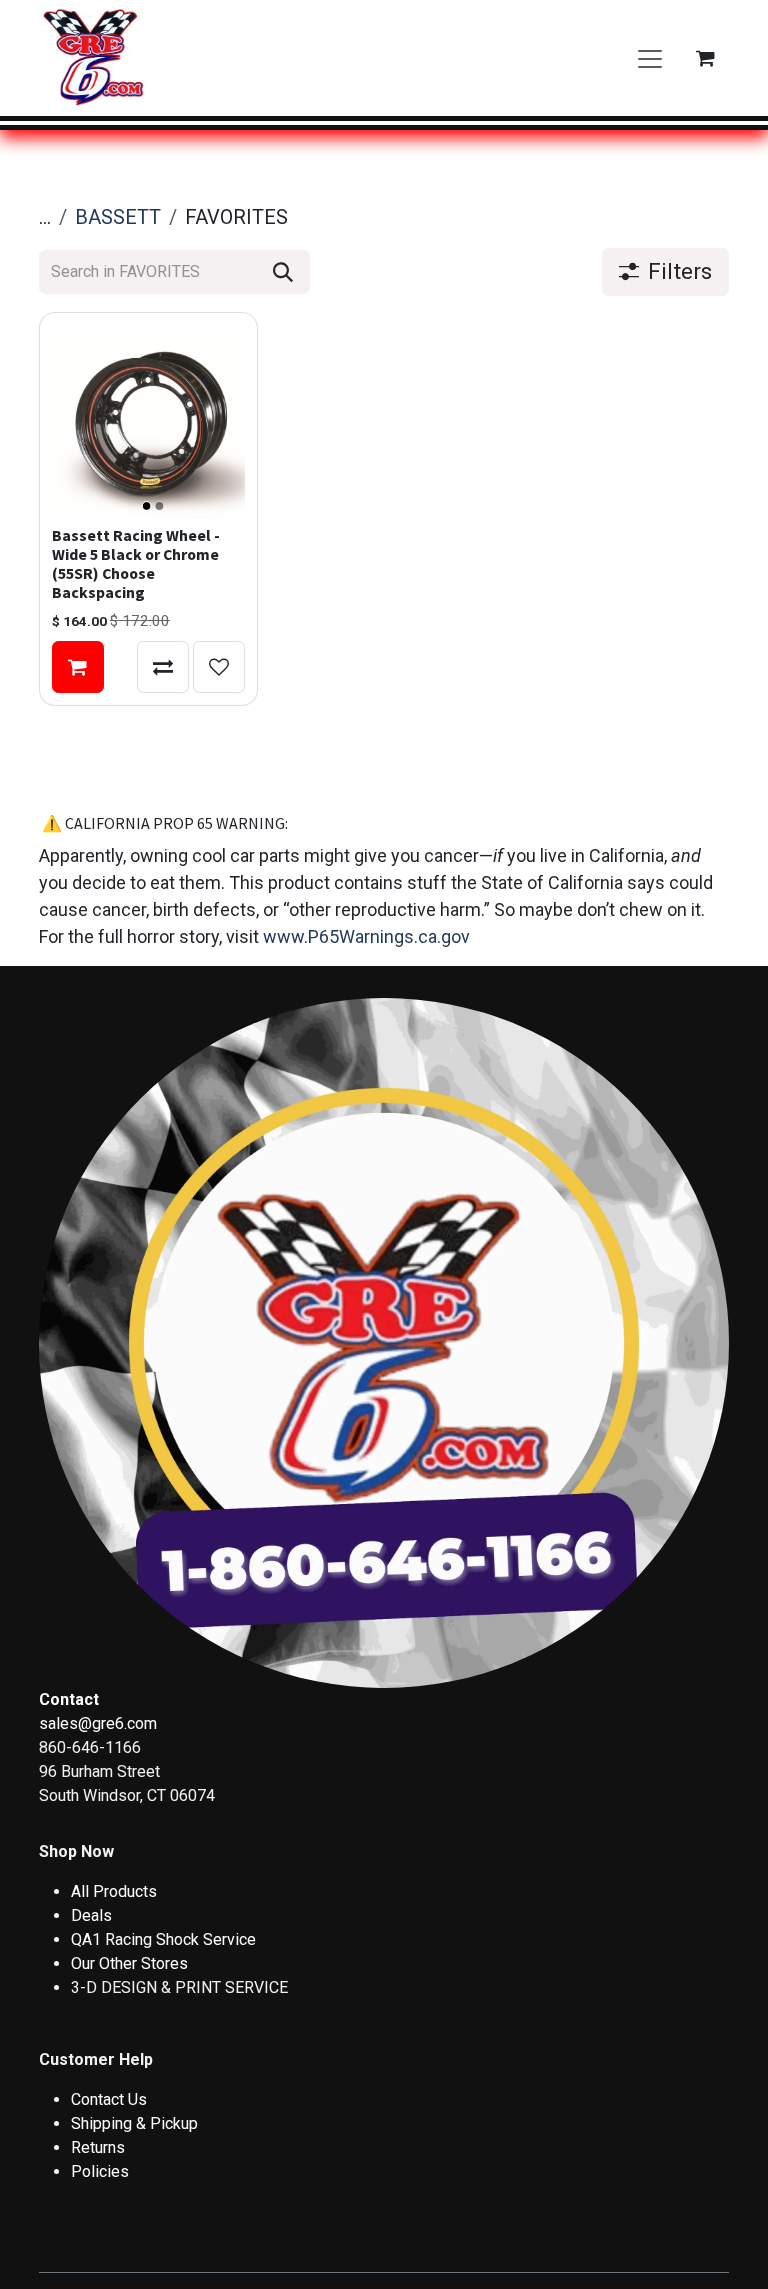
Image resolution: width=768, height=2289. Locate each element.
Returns (98, 2147)
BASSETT (118, 217)
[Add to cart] (78, 667)
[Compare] (163, 667)
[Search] (283, 272)
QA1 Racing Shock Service (163, 1939)
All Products (114, 1891)
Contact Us (109, 2099)
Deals (91, 1915)
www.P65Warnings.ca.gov (366, 936)
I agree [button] (692, 2256)
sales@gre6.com (98, 1723)
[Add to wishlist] (219, 667)
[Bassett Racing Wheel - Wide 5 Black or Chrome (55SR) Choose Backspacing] (148, 421)
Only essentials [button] (594, 2256)
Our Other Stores (129, 1963)
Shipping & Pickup (134, 2123)
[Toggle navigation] (650, 58)
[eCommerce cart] (705, 58)
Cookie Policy (608, 2189)
